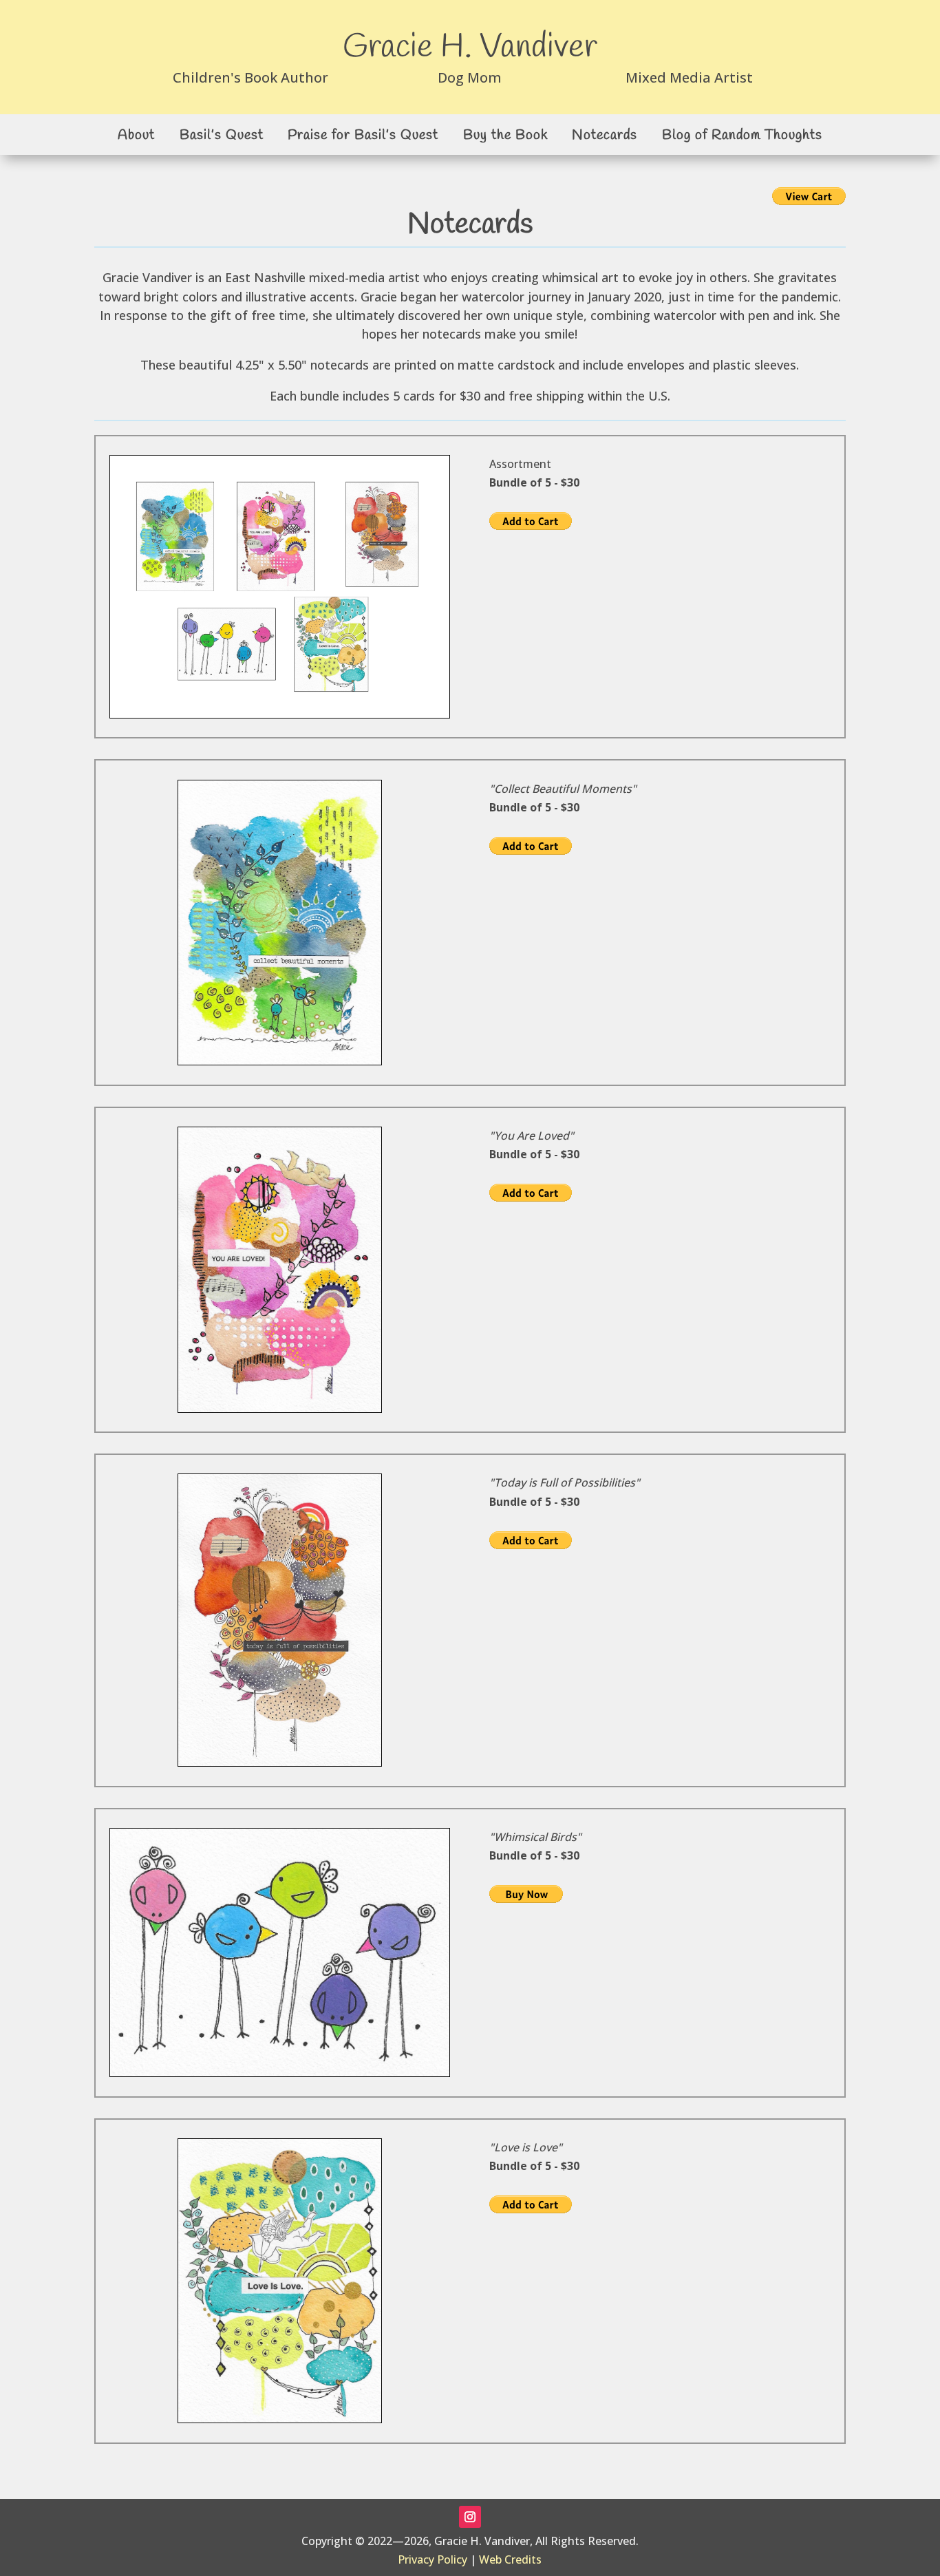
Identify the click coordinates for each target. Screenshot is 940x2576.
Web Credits (510, 2559)
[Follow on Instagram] (470, 2517)
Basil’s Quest (222, 135)
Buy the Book (505, 135)
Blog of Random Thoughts (742, 135)
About (136, 135)
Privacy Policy (432, 2559)
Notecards (605, 135)
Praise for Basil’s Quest (363, 135)
